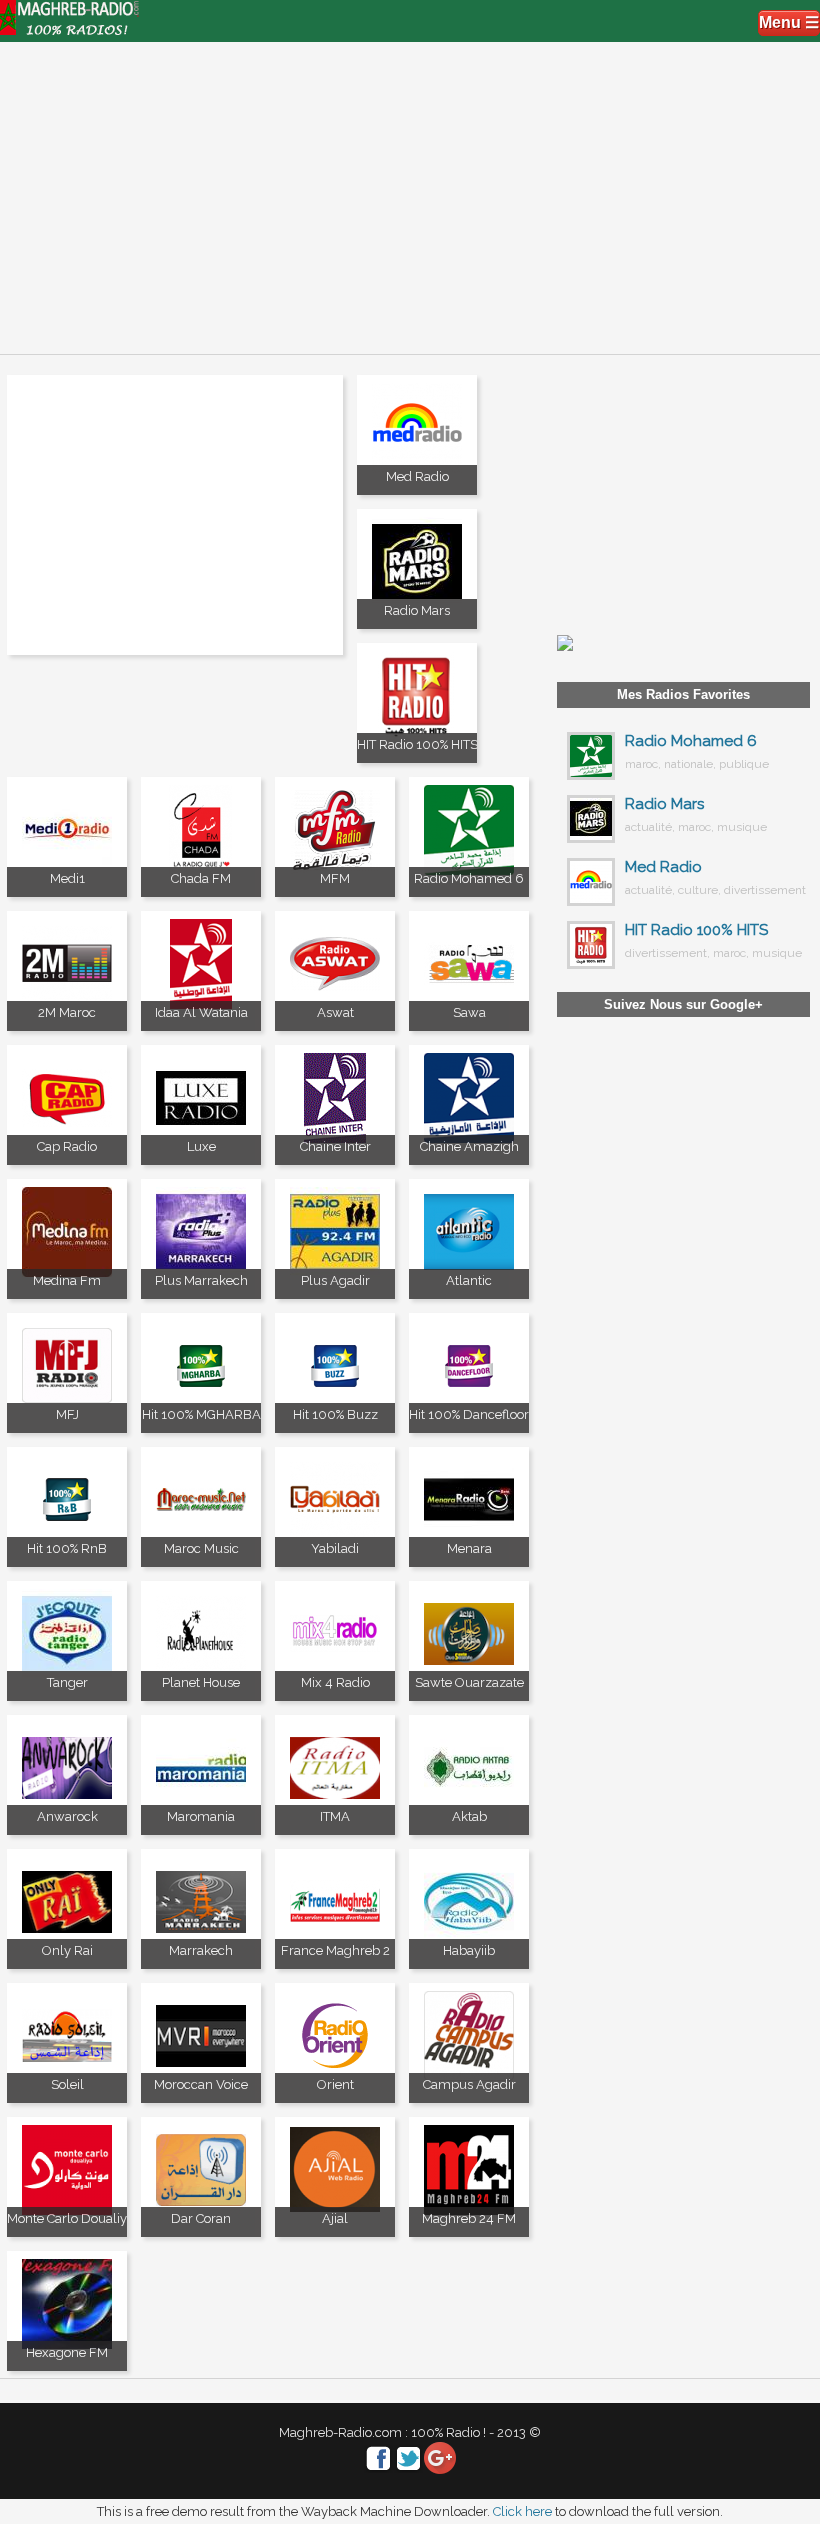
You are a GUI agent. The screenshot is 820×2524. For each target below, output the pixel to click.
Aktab (469, 1816)
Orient (335, 2084)
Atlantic (469, 1280)
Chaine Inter (335, 1146)
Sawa (469, 1012)
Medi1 (67, 878)
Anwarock (67, 1816)
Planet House (201, 1682)
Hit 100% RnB (67, 1548)
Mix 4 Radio (335, 1682)
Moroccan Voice (201, 2084)
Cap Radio (67, 1146)
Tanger (67, 1682)
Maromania (201, 1816)
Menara (469, 1548)
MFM (335, 878)
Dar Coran (201, 2218)
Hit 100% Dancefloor (469, 1414)
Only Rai (67, 1950)
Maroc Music (201, 1548)
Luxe (201, 1146)
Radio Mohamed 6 (469, 878)
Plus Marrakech (201, 1280)
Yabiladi (335, 1548)
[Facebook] (379, 2469)
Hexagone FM (67, 2352)
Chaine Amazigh (469, 1146)
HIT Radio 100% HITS (417, 744)
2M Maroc (67, 1012)
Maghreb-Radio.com (340, 2432)
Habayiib (469, 1950)
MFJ (67, 1414)
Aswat (335, 1012)
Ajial (335, 2218)
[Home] (70, 29)
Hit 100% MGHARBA (201, 1414)
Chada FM (201, 878)
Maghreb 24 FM (469, 2218)
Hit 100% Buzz (335, 1414)
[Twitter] (409, 2469)
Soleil (67, 2084)
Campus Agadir (469, 2084)
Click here (522, 2511)
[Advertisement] (410, 190)
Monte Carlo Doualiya (70, 2218)
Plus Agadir (335, 1280)
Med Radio (417, 476)
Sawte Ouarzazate (469, 1682)
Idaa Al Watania (201, 1012)
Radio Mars (417, 610)
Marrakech (201, 1950)
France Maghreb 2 (335, 1950)
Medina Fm (67, 1280)
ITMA (335, 1816)
